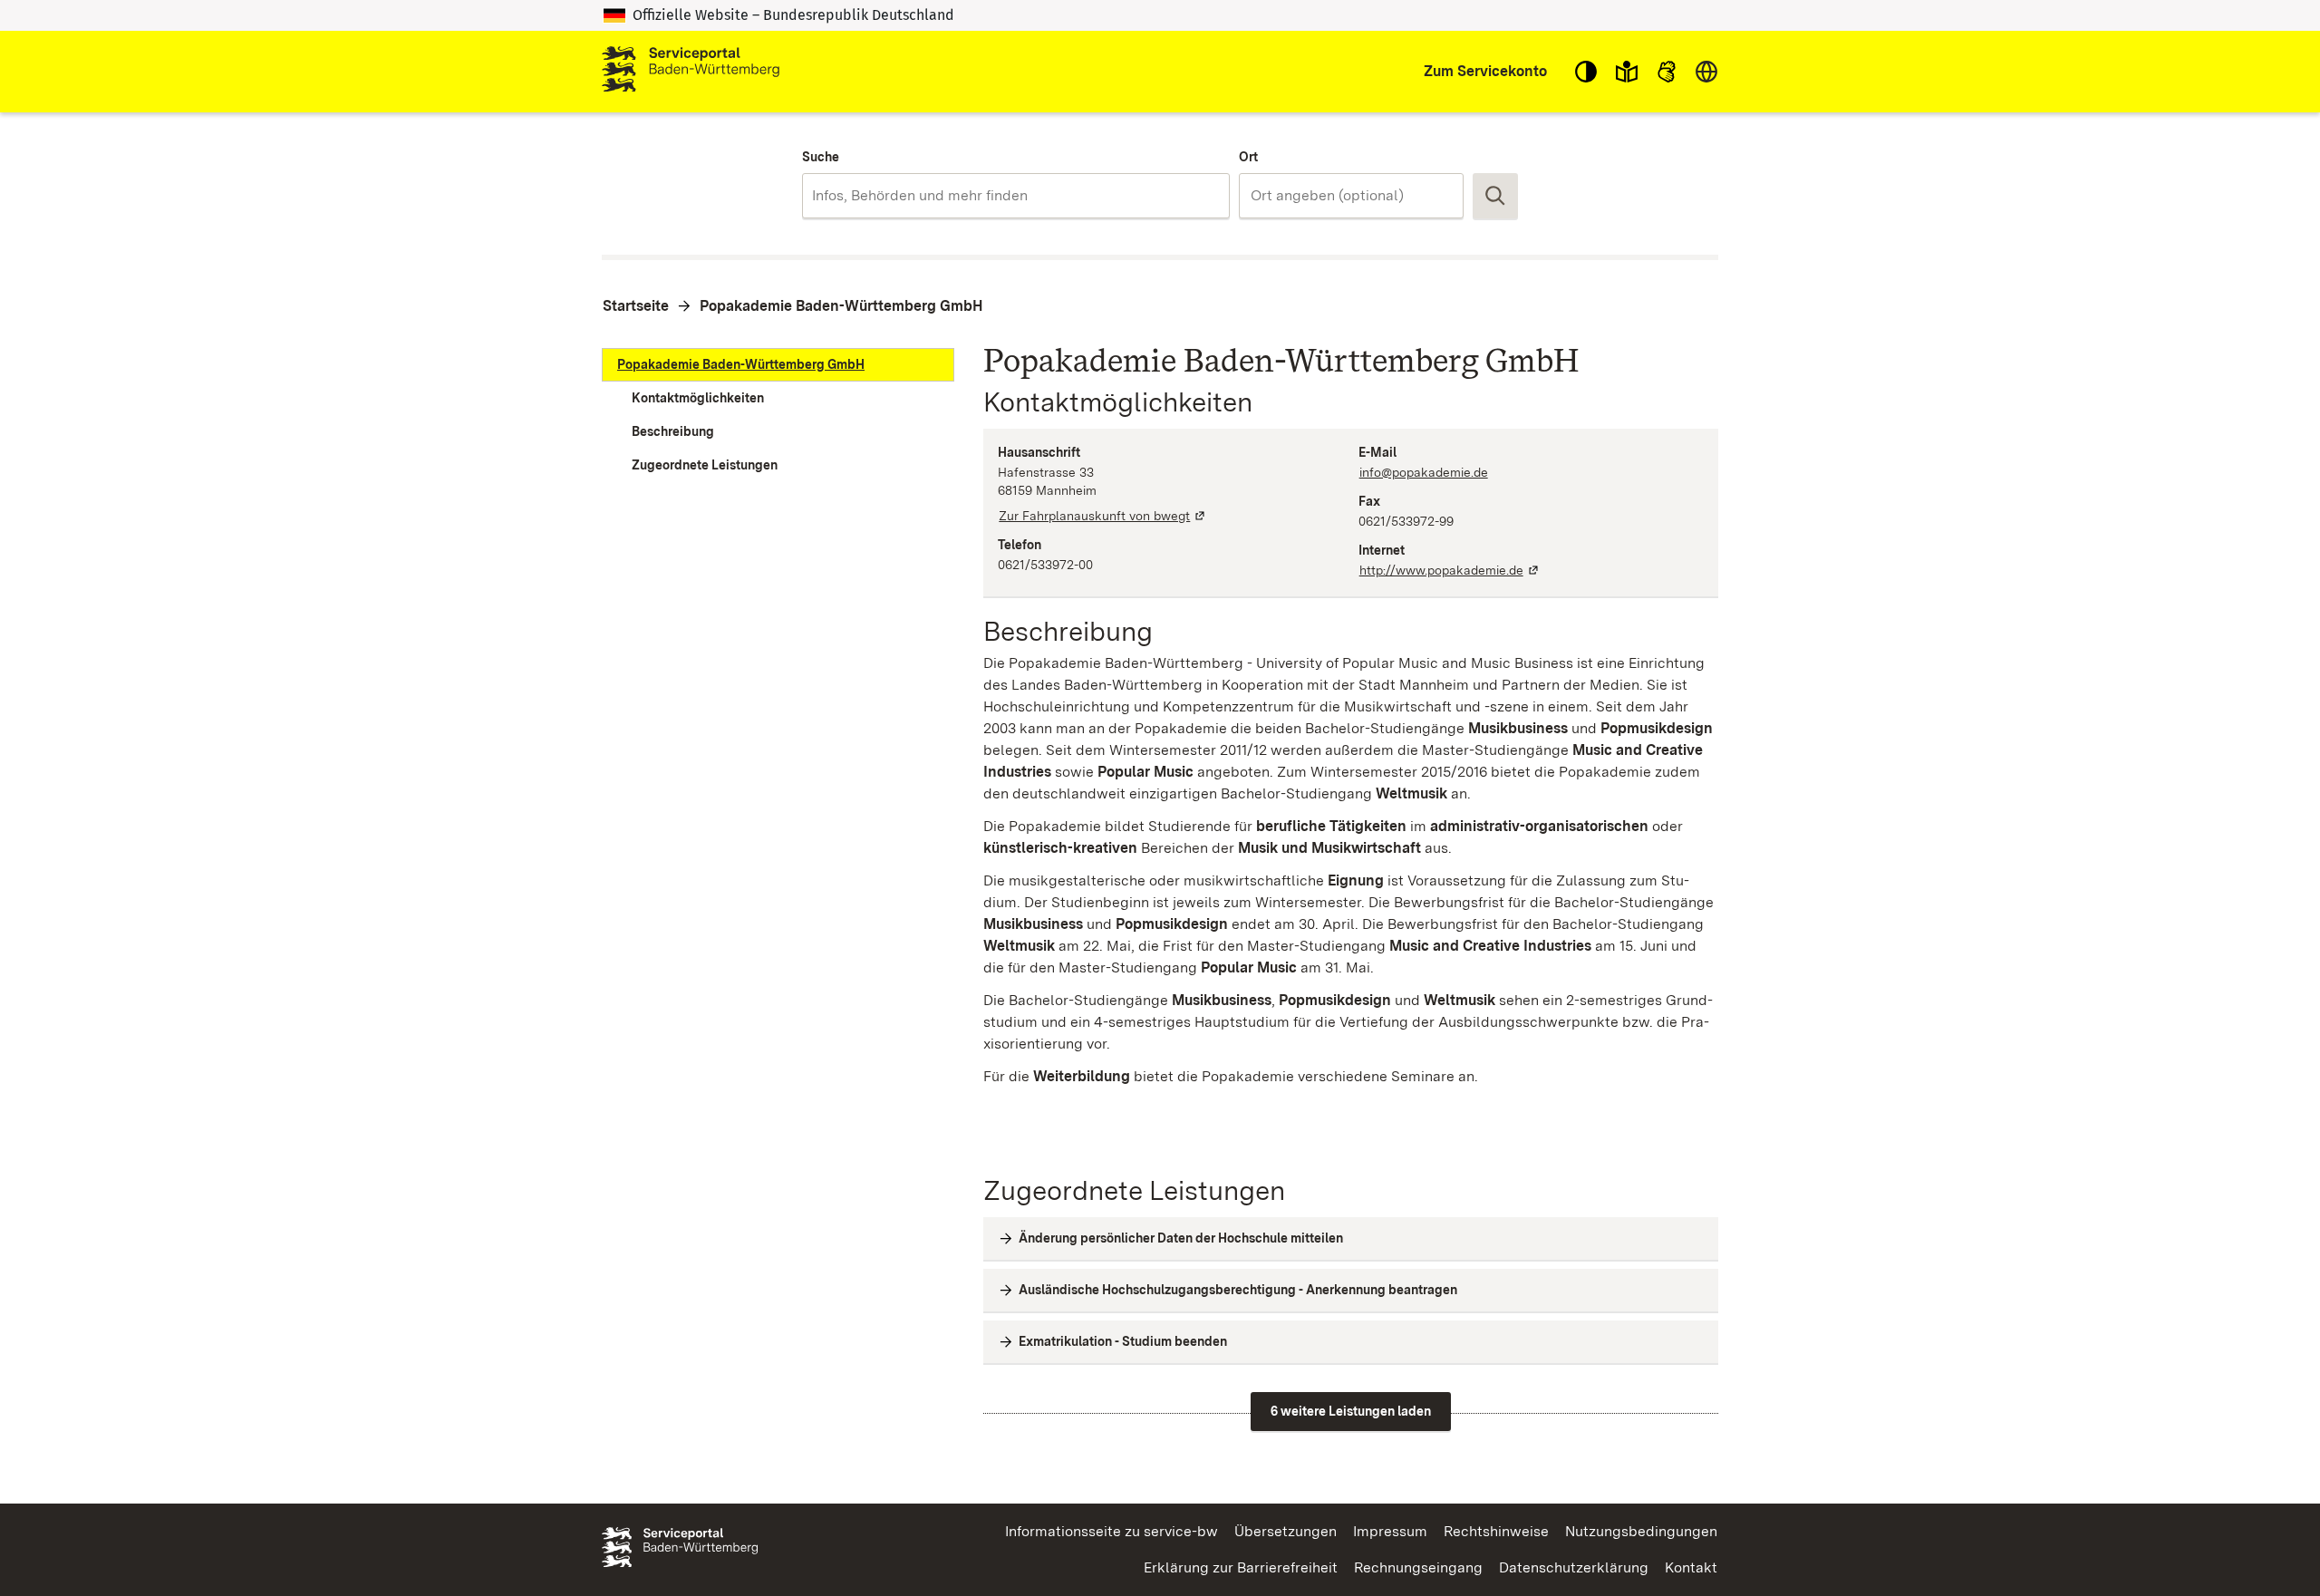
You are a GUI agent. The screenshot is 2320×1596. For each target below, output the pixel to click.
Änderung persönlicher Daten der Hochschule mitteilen (1181, 1238)
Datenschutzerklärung (1574, 1567)
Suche (821, 157)
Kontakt (1691, 1567)
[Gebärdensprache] (1667, 72)
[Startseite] (691, 72)
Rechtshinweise (1496, 1531)
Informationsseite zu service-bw (1112, 1531)
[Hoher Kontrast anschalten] (1586, 72)
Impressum (1390, 1531)
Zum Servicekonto (1485, 71)
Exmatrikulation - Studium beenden (1123, 1341)
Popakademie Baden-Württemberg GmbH (841, 306)
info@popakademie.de (1424, 472)
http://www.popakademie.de (1450, 570)
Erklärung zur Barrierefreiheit (1241, 1567)
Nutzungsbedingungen (1641, 1531)
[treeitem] (778, 365)
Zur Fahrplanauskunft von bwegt (1103, 516)
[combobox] (1015, 196)
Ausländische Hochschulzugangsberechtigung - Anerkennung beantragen (1238, 1290)
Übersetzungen (1286, 1531)
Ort (1248, 157)
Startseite (636, 306)
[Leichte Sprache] (1627, 72)
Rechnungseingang (1418, 1567)
